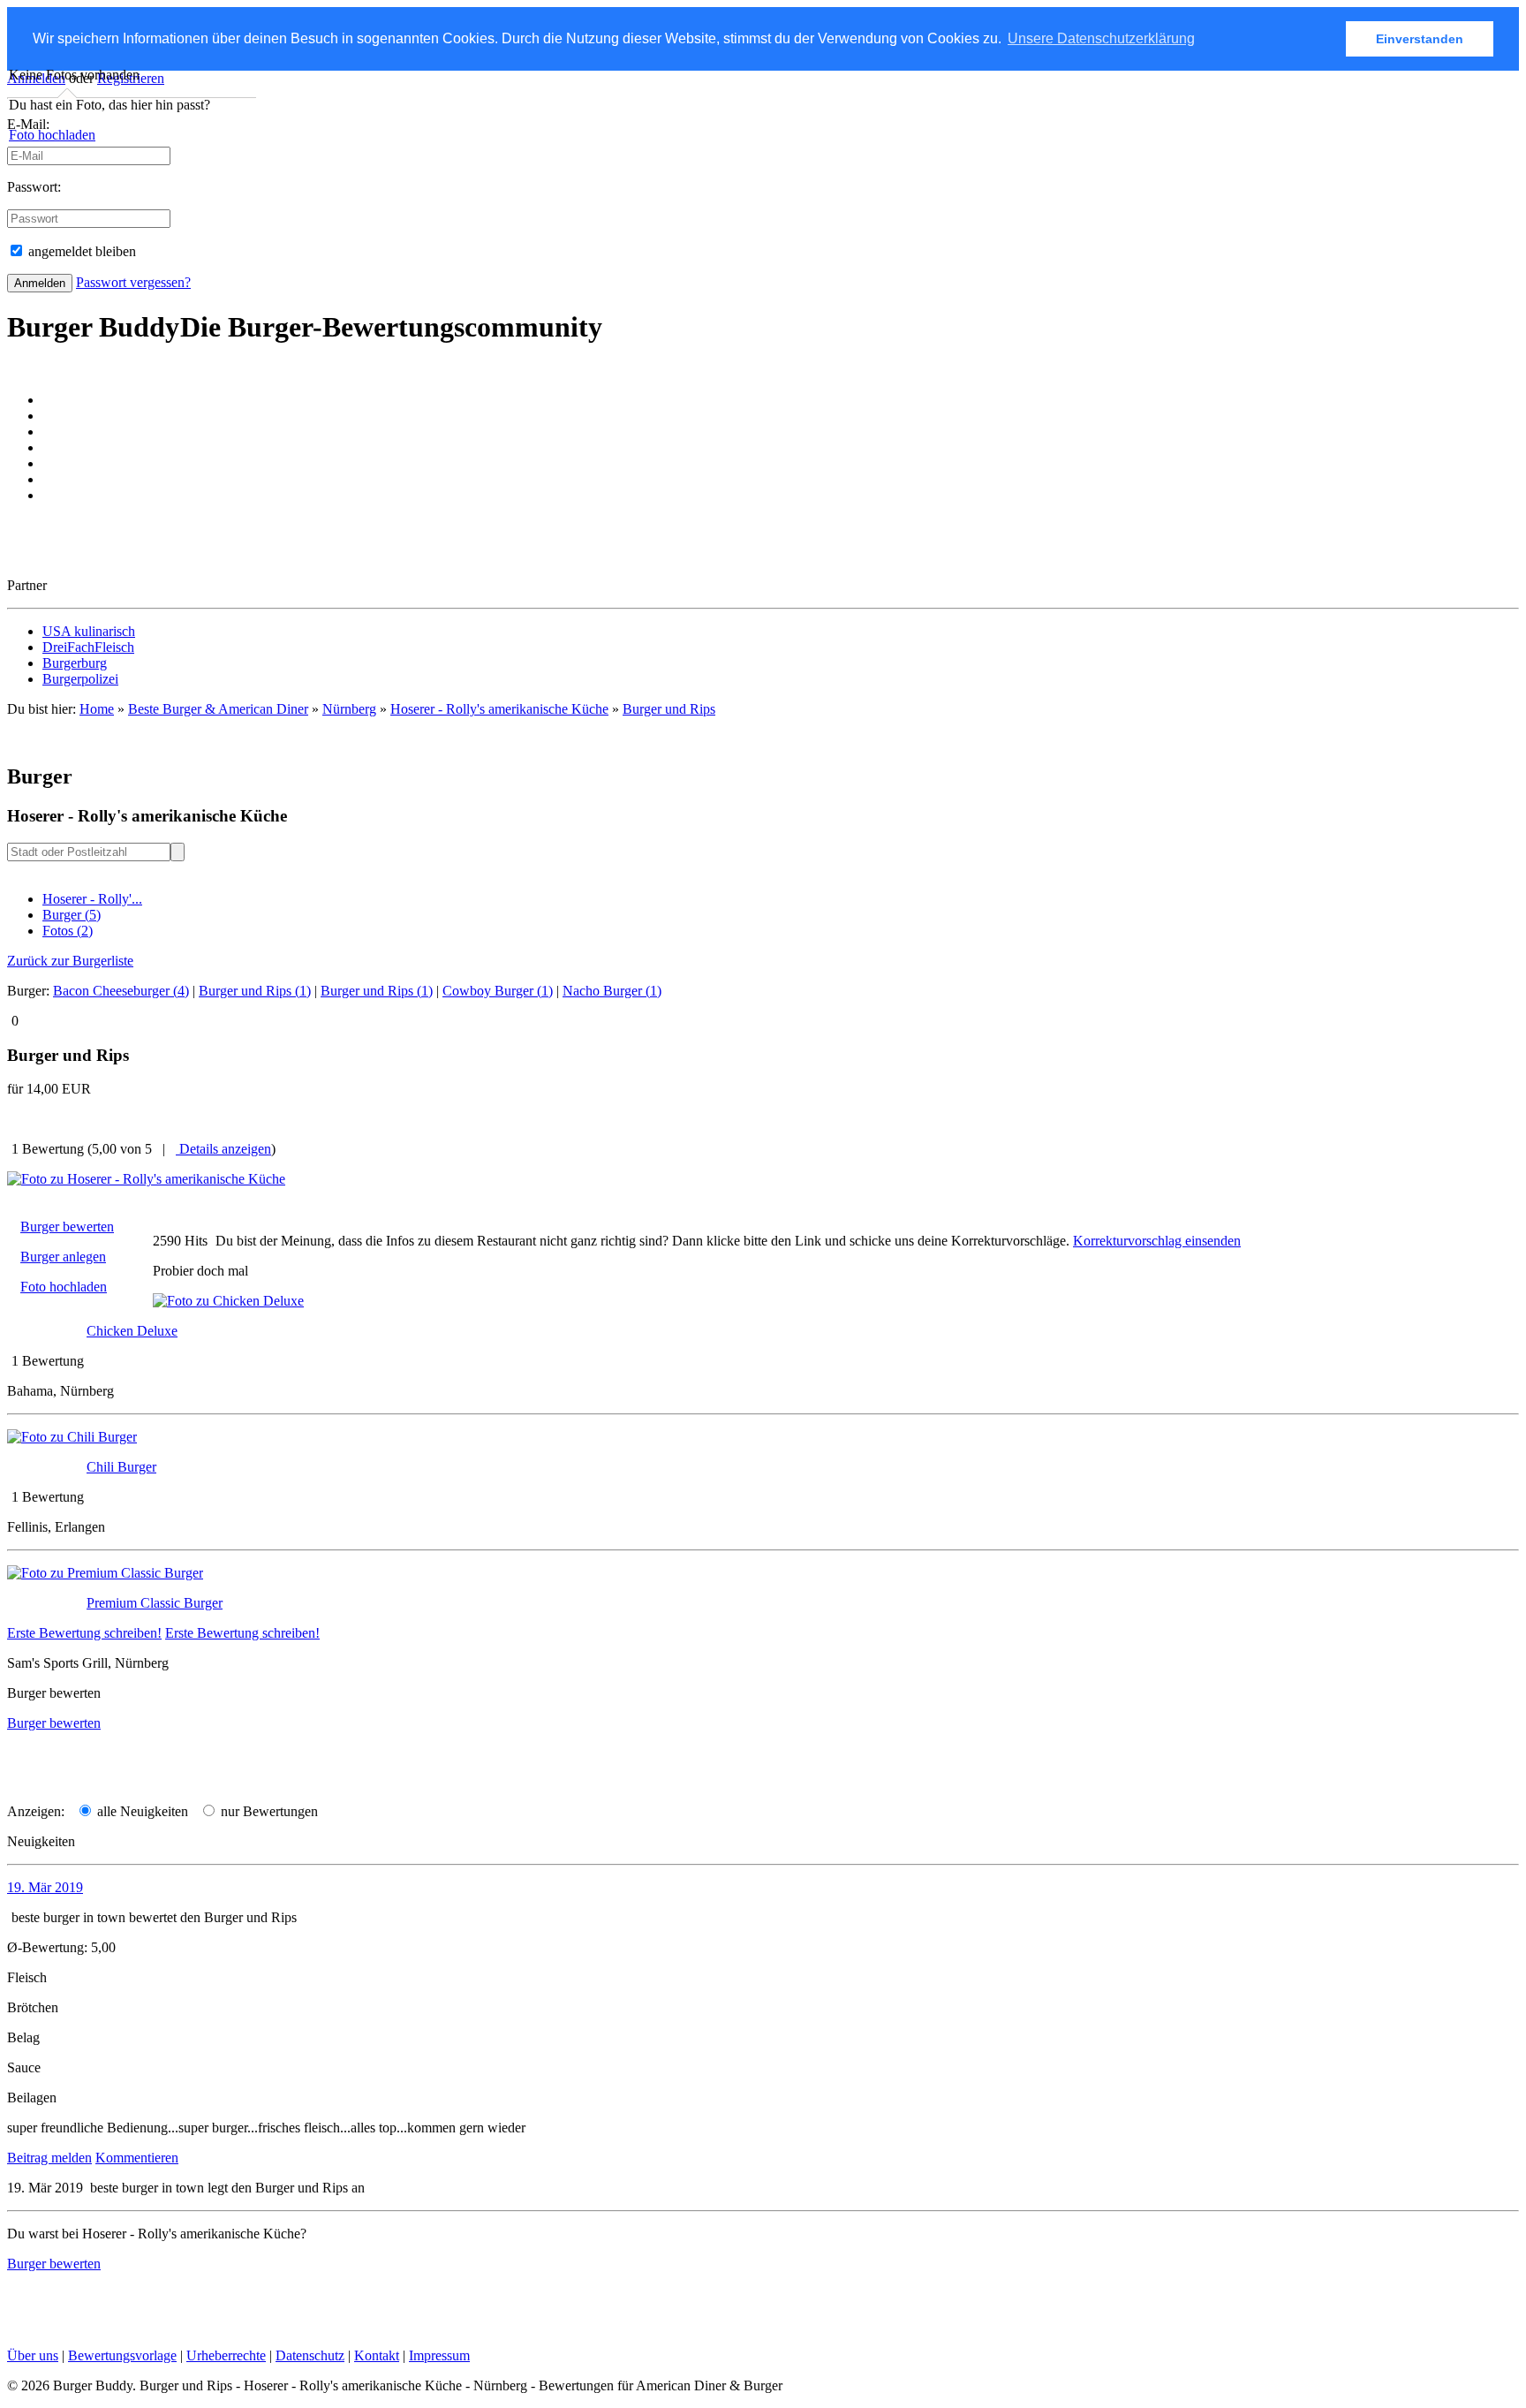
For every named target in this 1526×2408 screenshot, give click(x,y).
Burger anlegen (63, 1257)
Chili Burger (121, 1467)
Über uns (33, 2355)
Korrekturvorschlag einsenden (1157, 1241)
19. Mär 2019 (45, 1887)
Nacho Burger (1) (612, 991)
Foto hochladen (52, 135)
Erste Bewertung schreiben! (84, 1633)
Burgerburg (75, 663)
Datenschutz (310, 2355)
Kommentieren (137, 2158)
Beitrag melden (49, 2158)
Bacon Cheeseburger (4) (121, 991)
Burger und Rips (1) (255, 991)
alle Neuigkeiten (141, 1811)
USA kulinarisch (89, 631)
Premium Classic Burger (155, 1603)
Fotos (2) (68, 931)
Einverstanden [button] (1420, 39)
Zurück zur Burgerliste (70, 961)
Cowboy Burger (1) (498, 991)
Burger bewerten (67, 1227)
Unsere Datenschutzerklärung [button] (1101, 38)
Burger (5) (72, 915)
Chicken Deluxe (132, 1331)
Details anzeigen (223, 1149)
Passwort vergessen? (133, 282)
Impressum (439, 2355)
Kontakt (377, 2355)
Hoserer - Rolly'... (92, 899)
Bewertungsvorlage (122, 2355)
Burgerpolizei (80, 679)
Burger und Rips (669, 709)
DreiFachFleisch (88, 647)
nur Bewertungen (268, 1811)
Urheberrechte (226, 2355)
